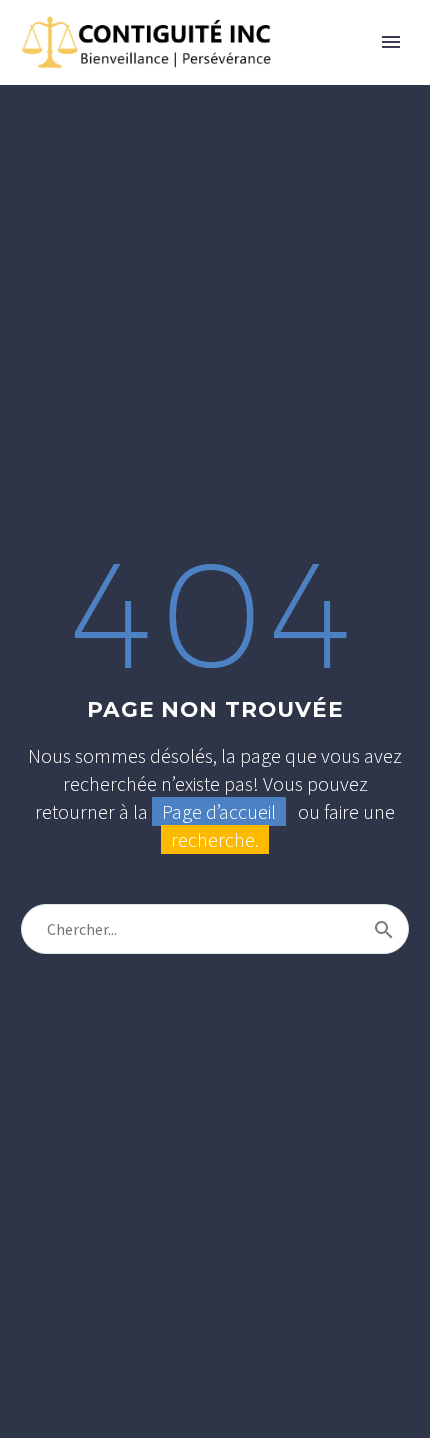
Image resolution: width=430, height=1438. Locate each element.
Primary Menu (391, 42)
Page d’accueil (219, 811)
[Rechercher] (384, 929)
